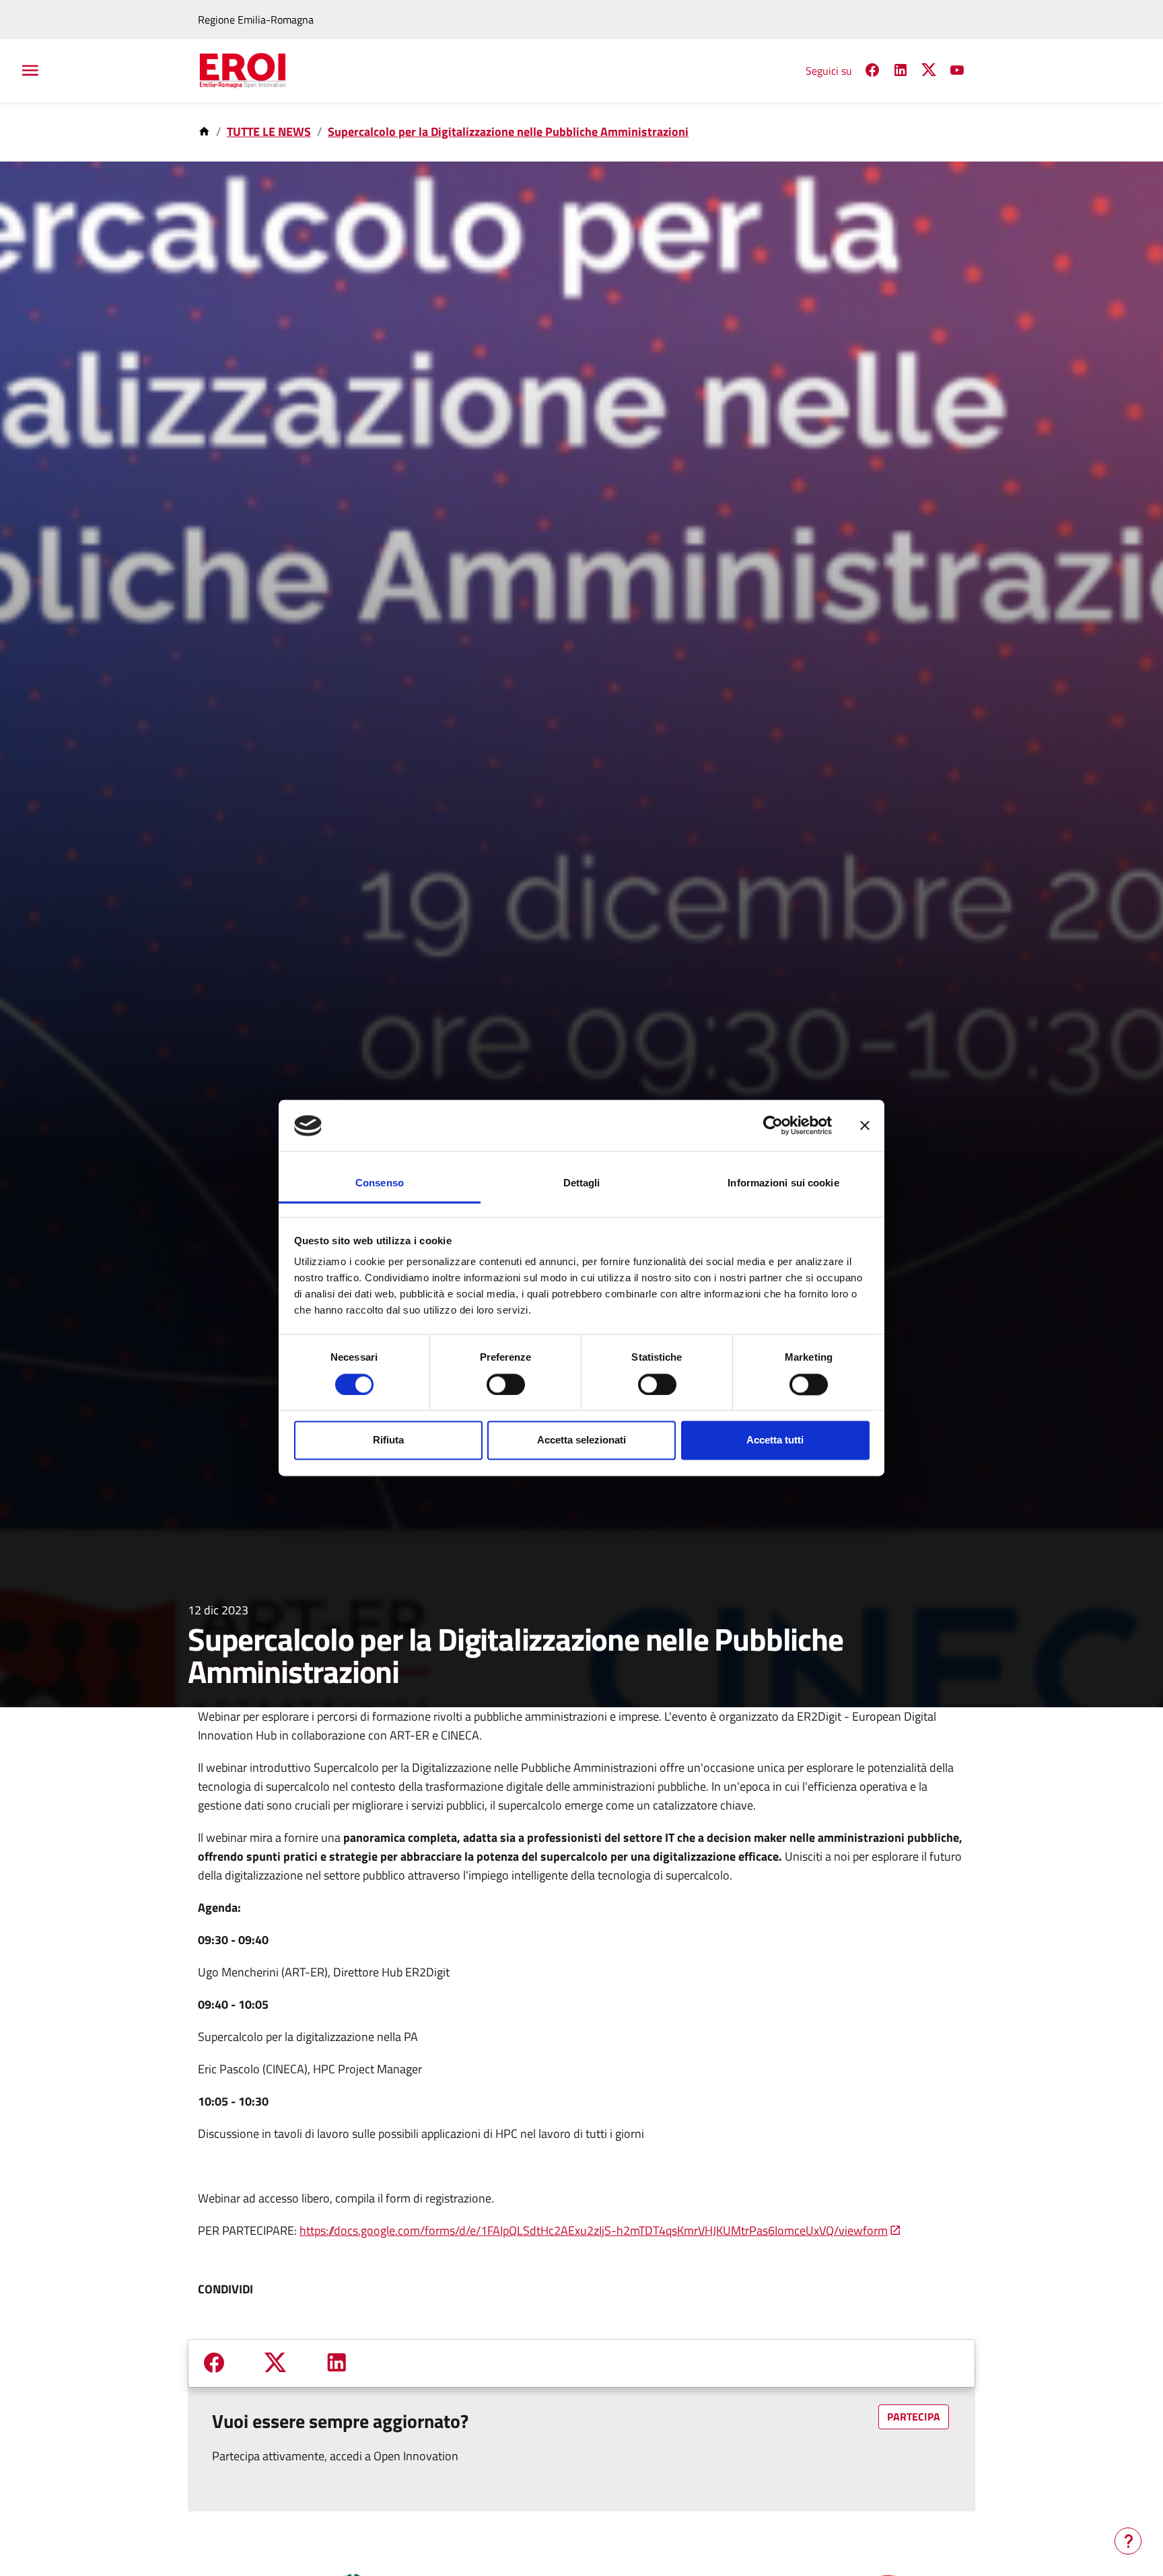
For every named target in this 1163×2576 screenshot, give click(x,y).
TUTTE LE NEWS (269, 132)
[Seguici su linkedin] (901, 72)
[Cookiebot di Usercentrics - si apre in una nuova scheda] (773, 1126)
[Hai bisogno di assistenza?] (1128, 2541)
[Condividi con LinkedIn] (337, 2362)
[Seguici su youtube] (957, 72)
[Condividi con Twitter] (275, 2363)
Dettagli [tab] (582, 1183)
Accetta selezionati (581, 1440)
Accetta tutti (775, 1440)
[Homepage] (205, 132)
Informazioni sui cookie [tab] (783, 1183)
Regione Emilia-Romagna (256, 20)
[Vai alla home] (251, 71)
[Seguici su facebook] (872, 72)
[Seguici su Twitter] (929, 73)
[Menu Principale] (29, 71)
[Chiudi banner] (865, 1126)
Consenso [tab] (380, 1183)
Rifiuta (388, 1440)
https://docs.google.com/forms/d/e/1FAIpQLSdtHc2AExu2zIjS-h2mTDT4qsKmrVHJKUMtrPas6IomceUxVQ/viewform (594, 2230)
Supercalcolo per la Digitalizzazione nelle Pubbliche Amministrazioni (508, 132)
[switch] (506, 1385)
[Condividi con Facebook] (214, 2362)
